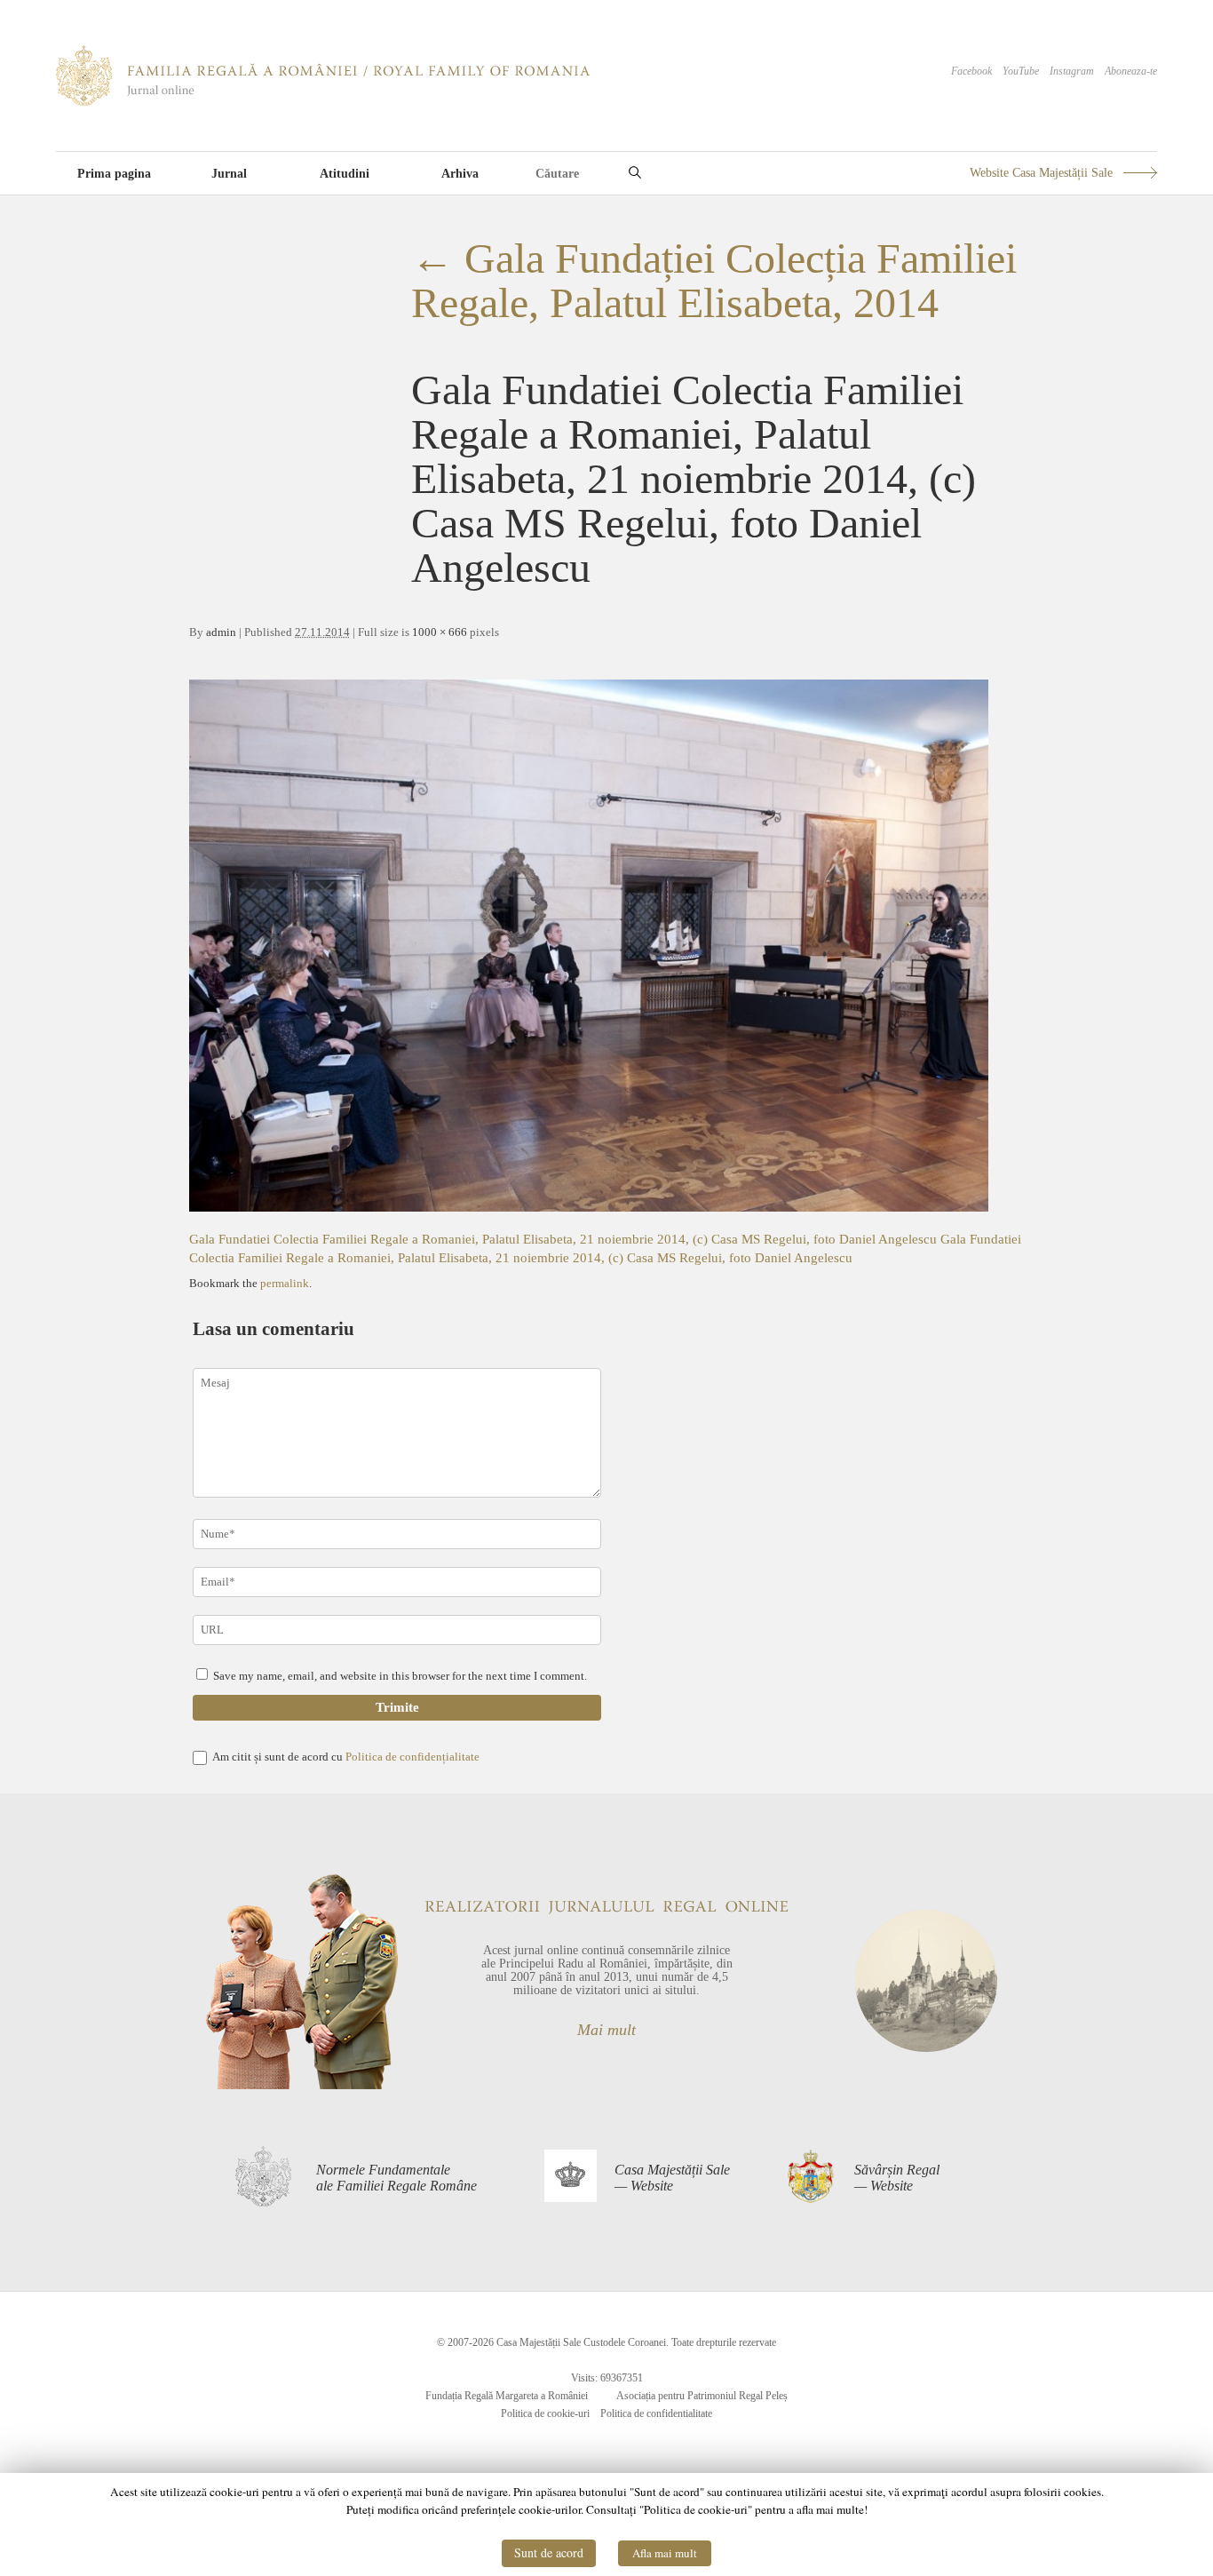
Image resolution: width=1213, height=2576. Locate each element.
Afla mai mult (665, 2553)
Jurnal (229, 174)
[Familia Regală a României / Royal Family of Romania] (323, 102)
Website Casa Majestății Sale (1041, 173)
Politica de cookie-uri (545, 2413)
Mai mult (606, 2030)
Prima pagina (114, 174)
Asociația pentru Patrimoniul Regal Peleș (702, 2396)
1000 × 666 (440, 632)
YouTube (1021, 71)
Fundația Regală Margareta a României (507, 2396)
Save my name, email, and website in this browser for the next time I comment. (400, 1676)
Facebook (971, 71)
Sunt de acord (549, 2552)
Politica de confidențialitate (412, 1757)
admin (221, 632)
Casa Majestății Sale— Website (672, 2178)
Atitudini (345, 174)
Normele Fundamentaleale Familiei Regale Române (396, 2178)
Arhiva (460, 174)
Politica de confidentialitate (656, 2413)
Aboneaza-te (1131, 71)
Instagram (1072, 71)
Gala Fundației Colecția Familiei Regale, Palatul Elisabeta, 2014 (714, 280)
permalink (285, 1283)
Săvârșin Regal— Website (897, 2178)
